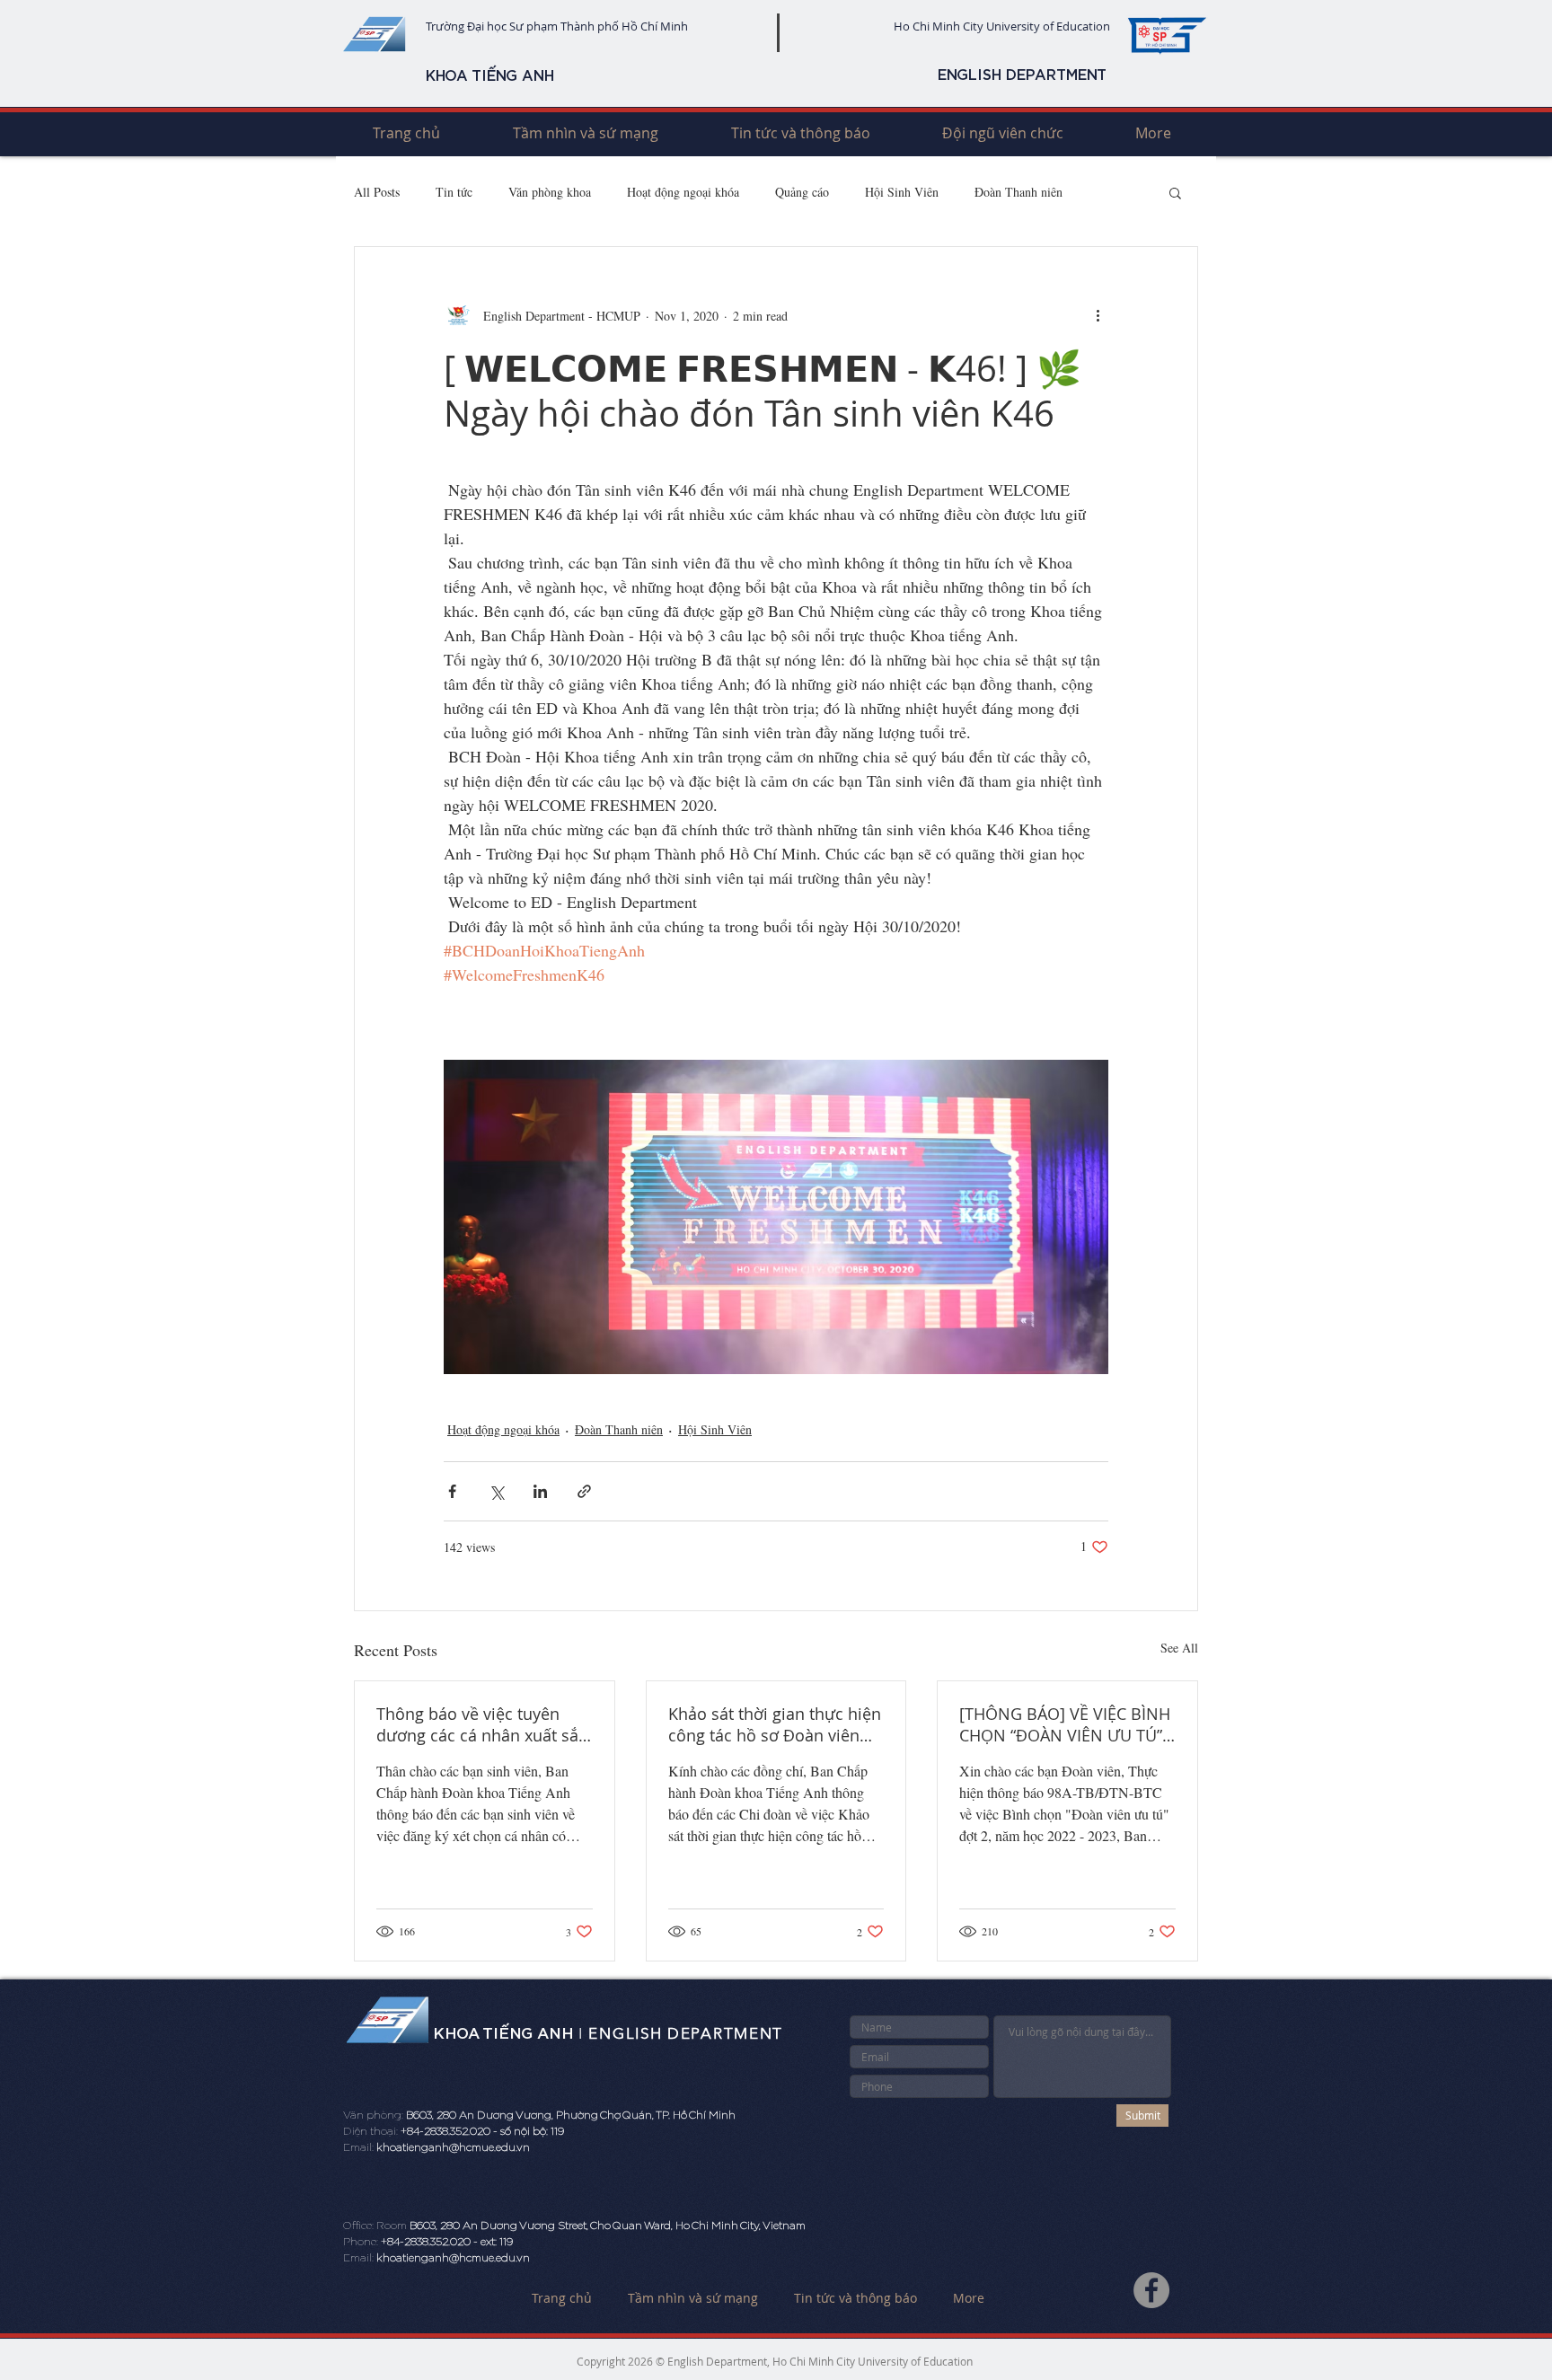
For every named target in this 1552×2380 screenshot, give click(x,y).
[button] (1175, 192)
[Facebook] (1151, 2290)
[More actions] (1098, 315)
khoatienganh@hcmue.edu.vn (453, 2147)
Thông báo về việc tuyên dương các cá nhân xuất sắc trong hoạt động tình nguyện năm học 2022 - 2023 (481, 1724)
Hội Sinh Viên (902, 192)
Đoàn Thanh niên (1018, 192)
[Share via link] (584, 1491)
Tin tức (454, 192)
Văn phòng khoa (550, 192)
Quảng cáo (802, 192)
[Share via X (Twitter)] (496, 1491)
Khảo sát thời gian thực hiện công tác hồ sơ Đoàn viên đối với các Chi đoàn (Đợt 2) (775, 1724)
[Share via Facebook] (452, 1491)
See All (1179, 1648)
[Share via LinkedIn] (540, 1491)
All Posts (377, 192)
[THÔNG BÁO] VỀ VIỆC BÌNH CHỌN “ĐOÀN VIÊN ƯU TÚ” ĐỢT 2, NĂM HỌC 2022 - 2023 (1065, 1724)
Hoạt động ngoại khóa (683, 192)
